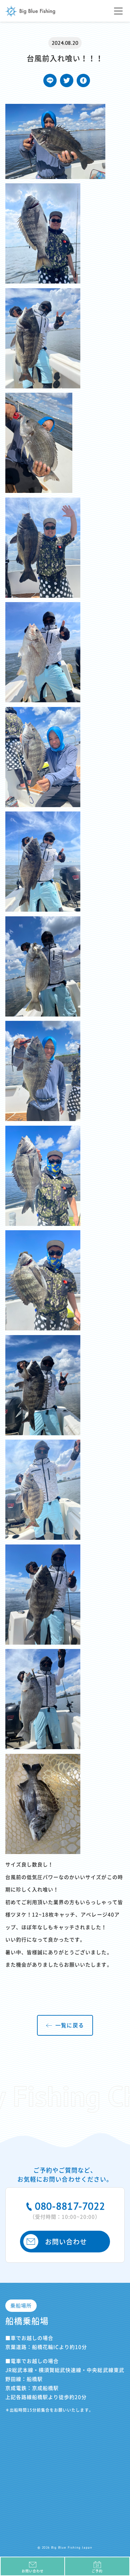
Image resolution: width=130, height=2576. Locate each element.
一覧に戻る (69, 2025)
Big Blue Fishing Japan (30, 11)
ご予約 (97, 2571)
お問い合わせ (66, 2242)
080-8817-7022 (67, 2209)
